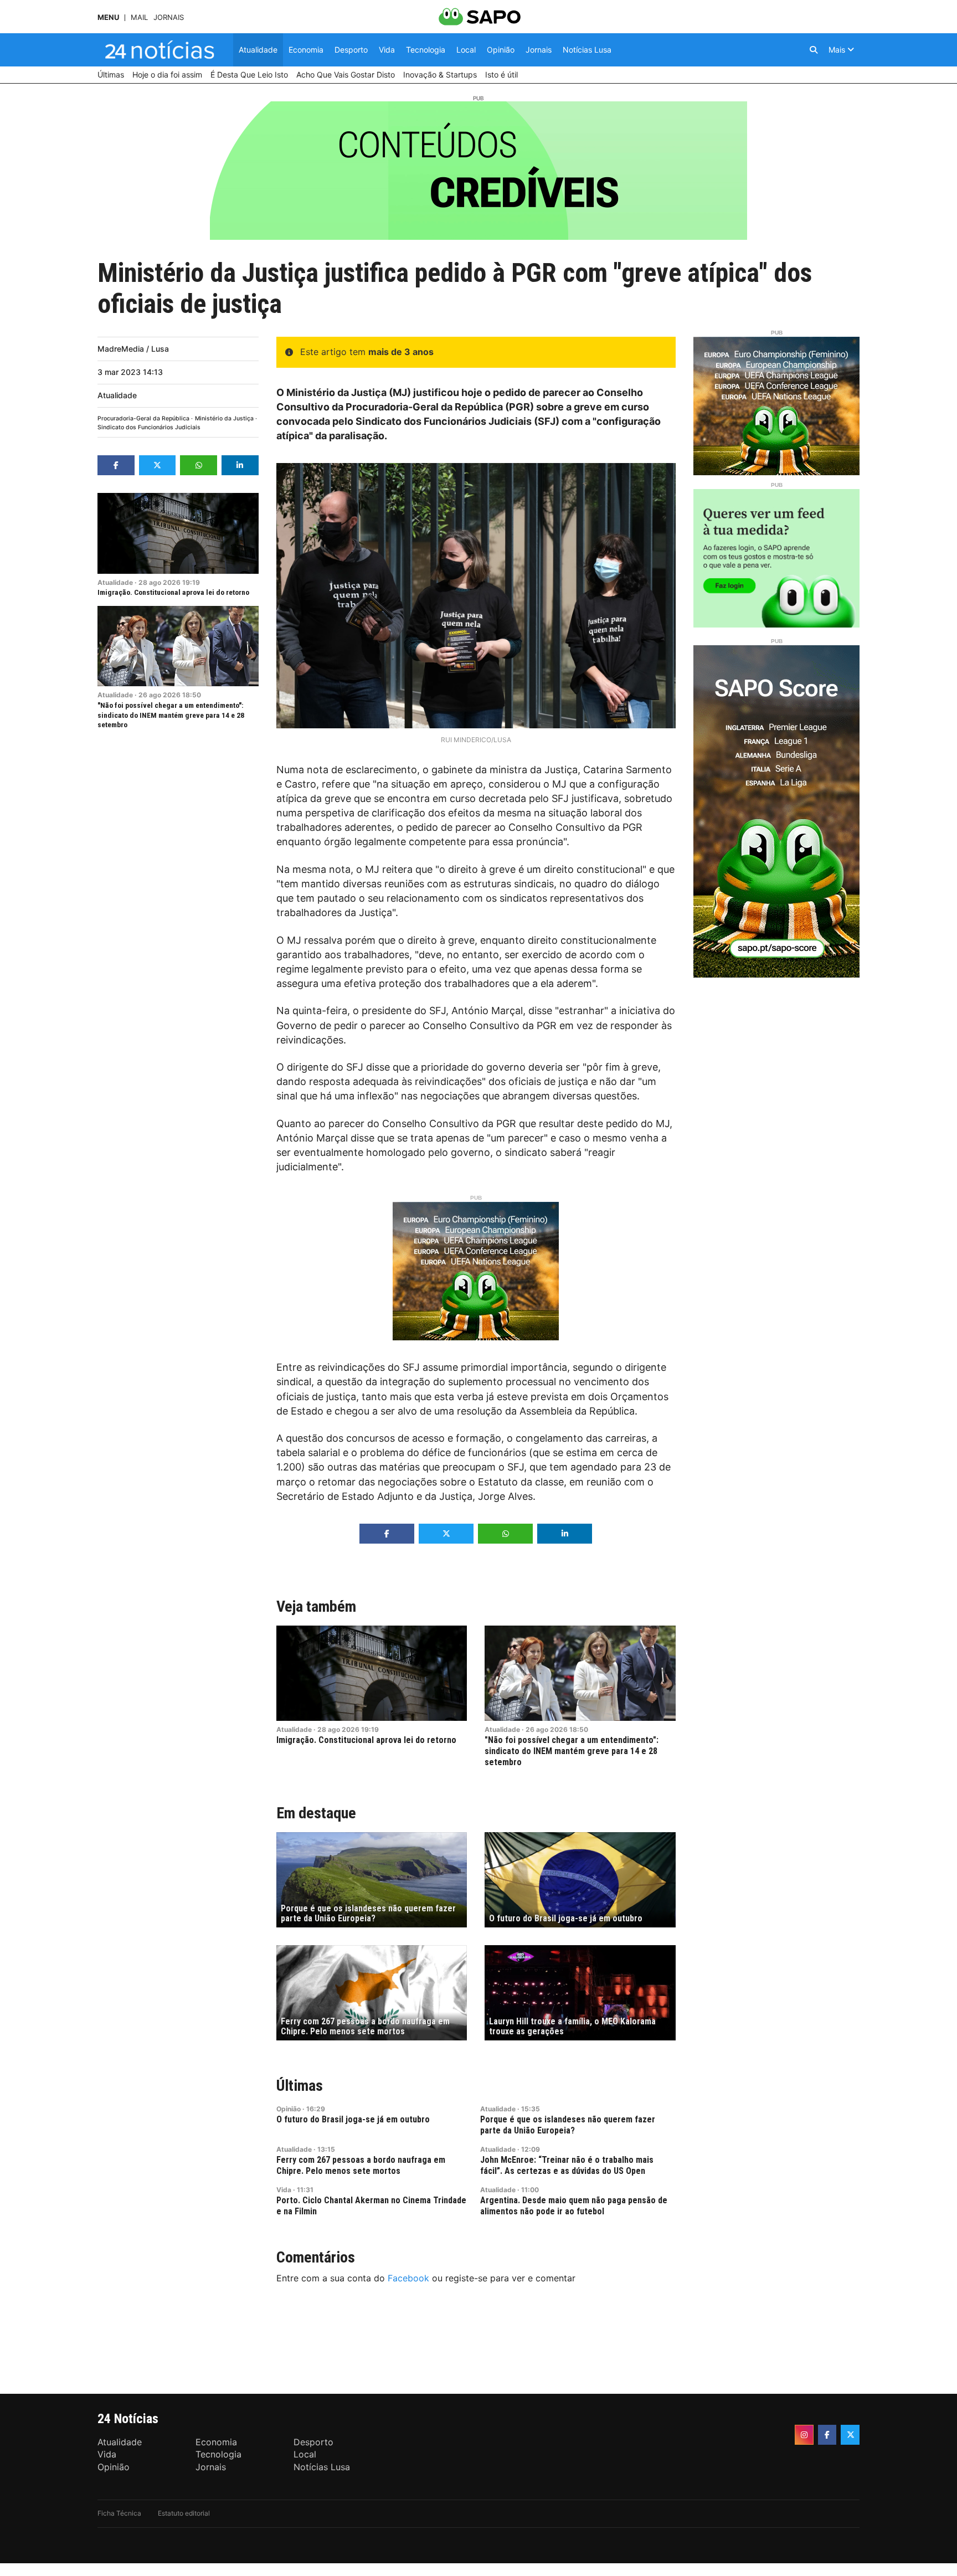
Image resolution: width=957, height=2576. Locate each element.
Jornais (169, 17)
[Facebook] (827, 2435)
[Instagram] (804, 2435)
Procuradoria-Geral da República (143, 418)
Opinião (289, 2109)
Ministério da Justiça (224, 418)
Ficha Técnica (119, 2513)
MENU (108, 17)
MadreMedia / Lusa (133, 349)
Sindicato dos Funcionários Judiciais (149, 427)
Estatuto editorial (184, 2513)
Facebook (408, 2278)
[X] (850, 2435)
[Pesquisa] (814, 50)
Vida (284, 2190)
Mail (139, 17)
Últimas (300, 2086)
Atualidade (117, 395)
